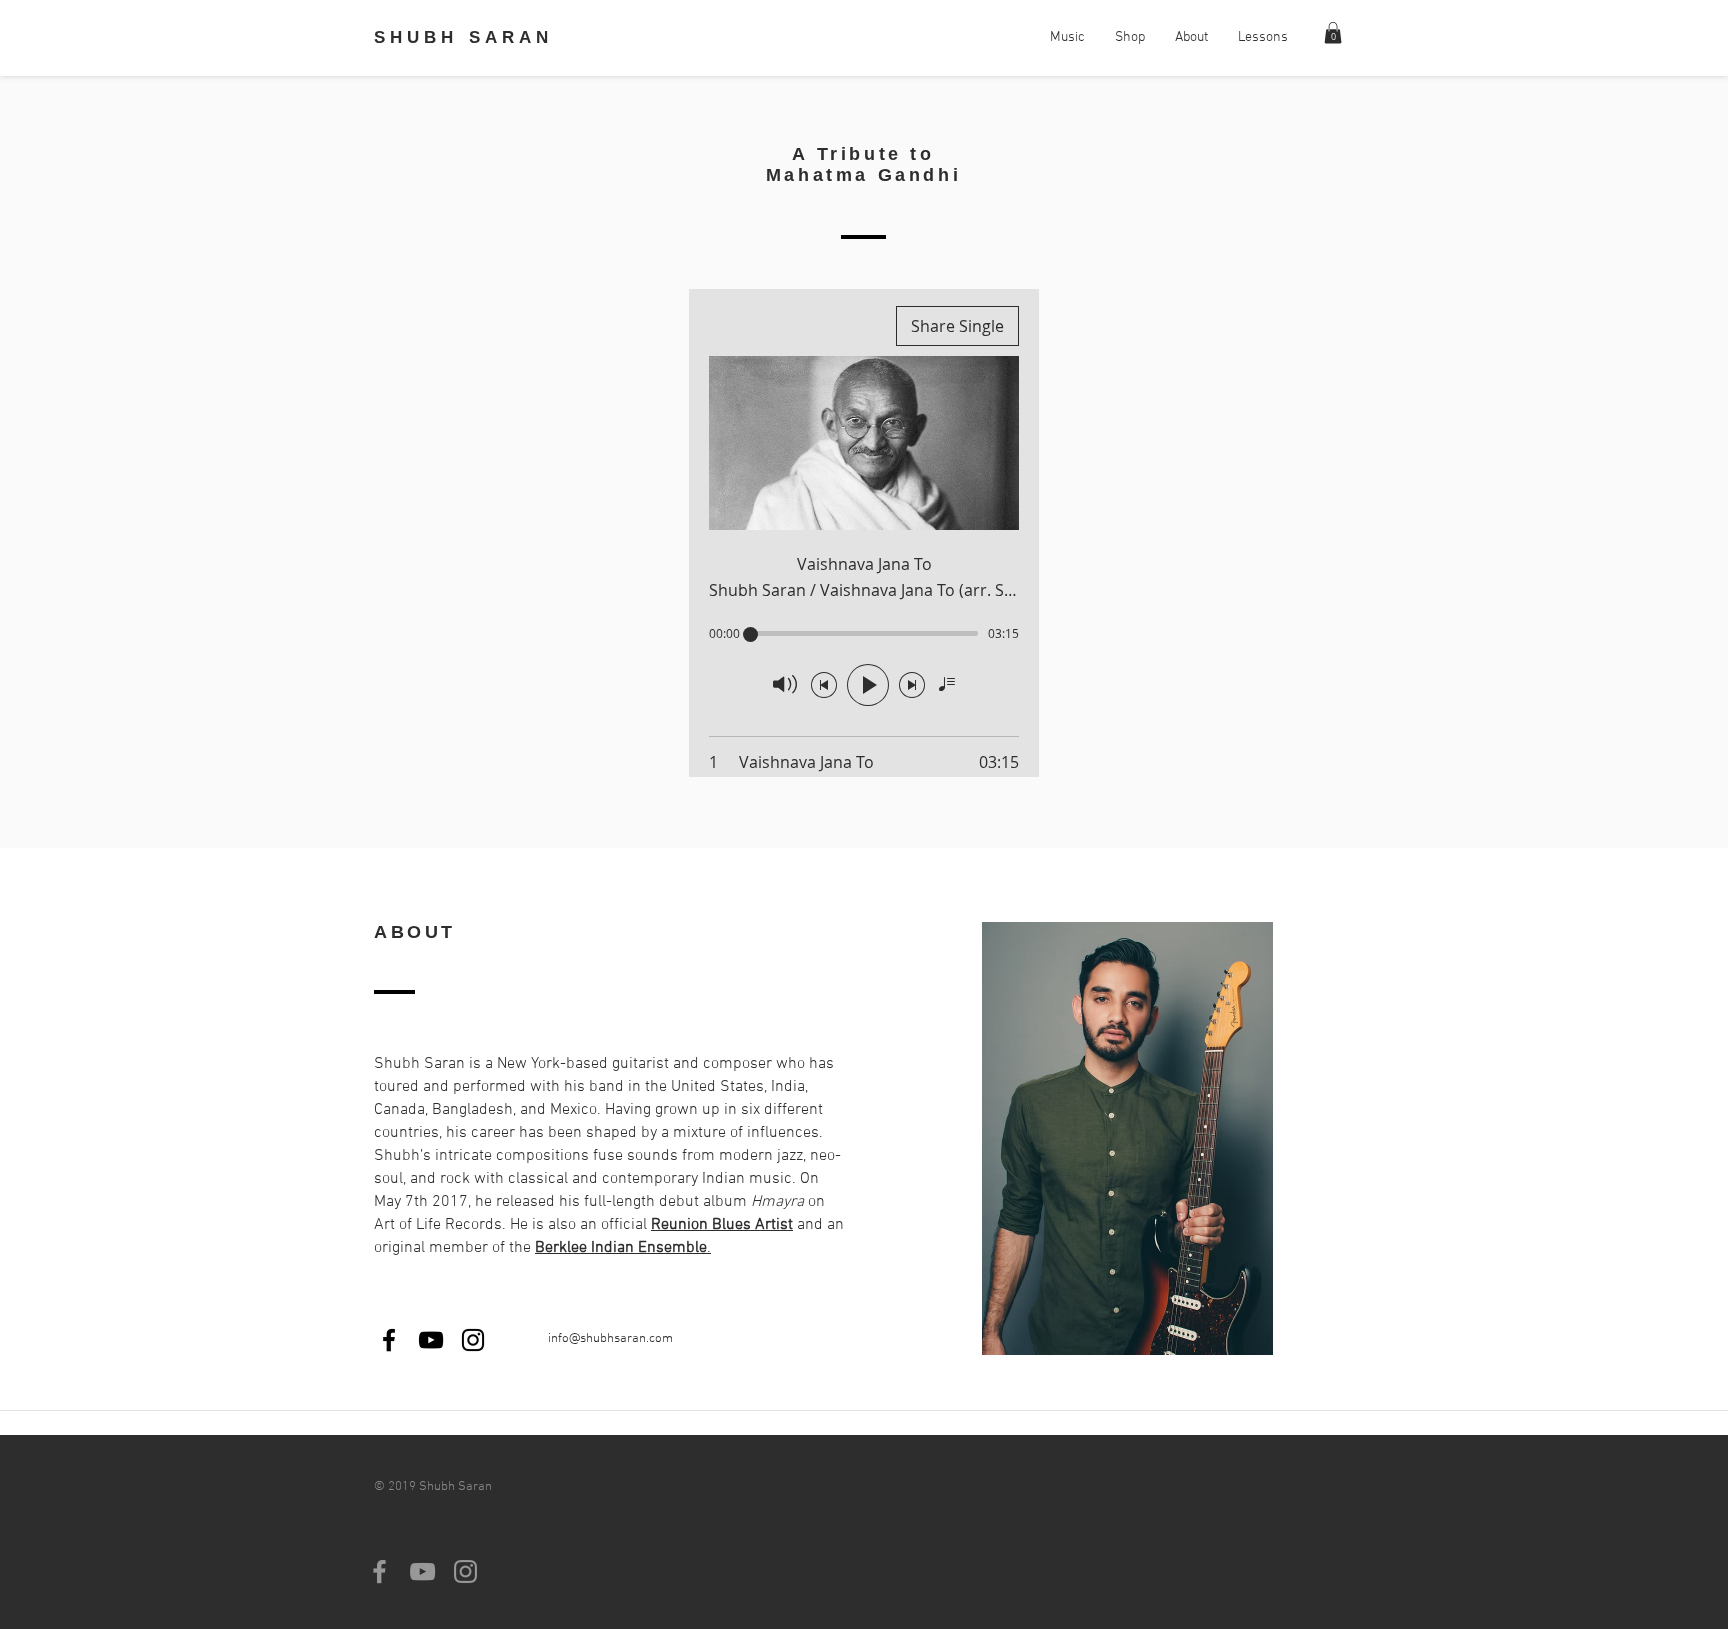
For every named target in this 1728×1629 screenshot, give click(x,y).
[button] (1333, 33)
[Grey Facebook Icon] (379, 1571)
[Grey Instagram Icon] (465, 1571)
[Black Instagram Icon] (473, 1340)
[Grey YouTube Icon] (422, 1571)
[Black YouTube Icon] (431, 1340)
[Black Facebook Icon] (389, 1340)
